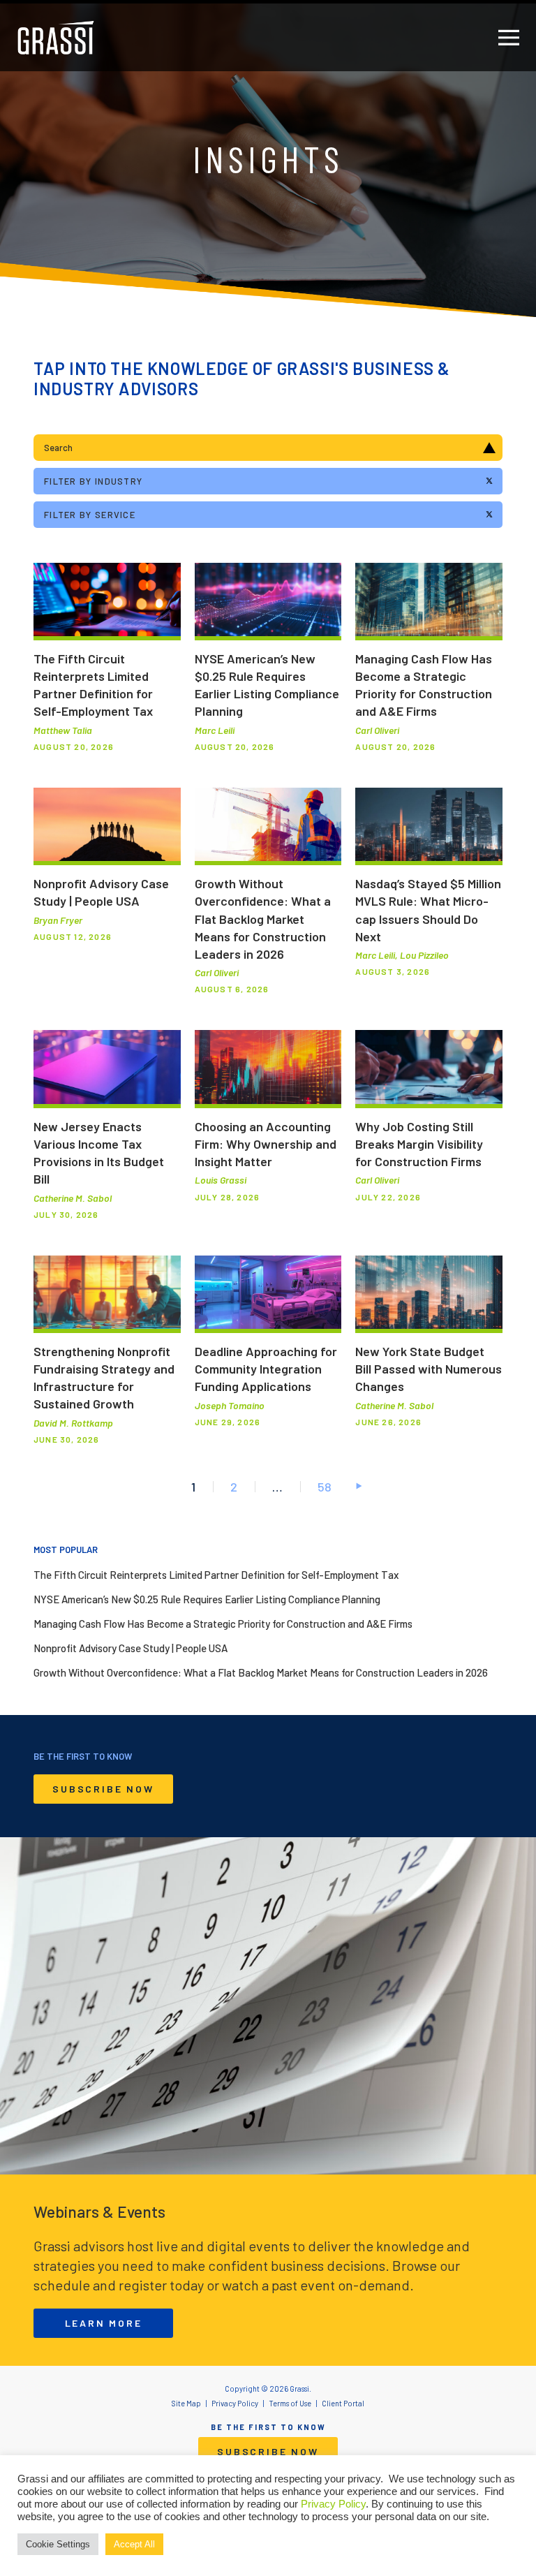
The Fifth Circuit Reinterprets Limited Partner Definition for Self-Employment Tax (216, 1575)
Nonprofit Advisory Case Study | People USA (131, 1648)
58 (325, 1487)
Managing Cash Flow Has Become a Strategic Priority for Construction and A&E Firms (223, 1624)
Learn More (104, 2323)
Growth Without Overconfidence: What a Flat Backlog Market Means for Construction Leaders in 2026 (261, 1672)
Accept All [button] (134, 2544)
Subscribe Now (103, 1789)
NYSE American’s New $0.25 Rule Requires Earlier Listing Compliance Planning (207, 1599)
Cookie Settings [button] (58, 2544)
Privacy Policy (333, 2504)
